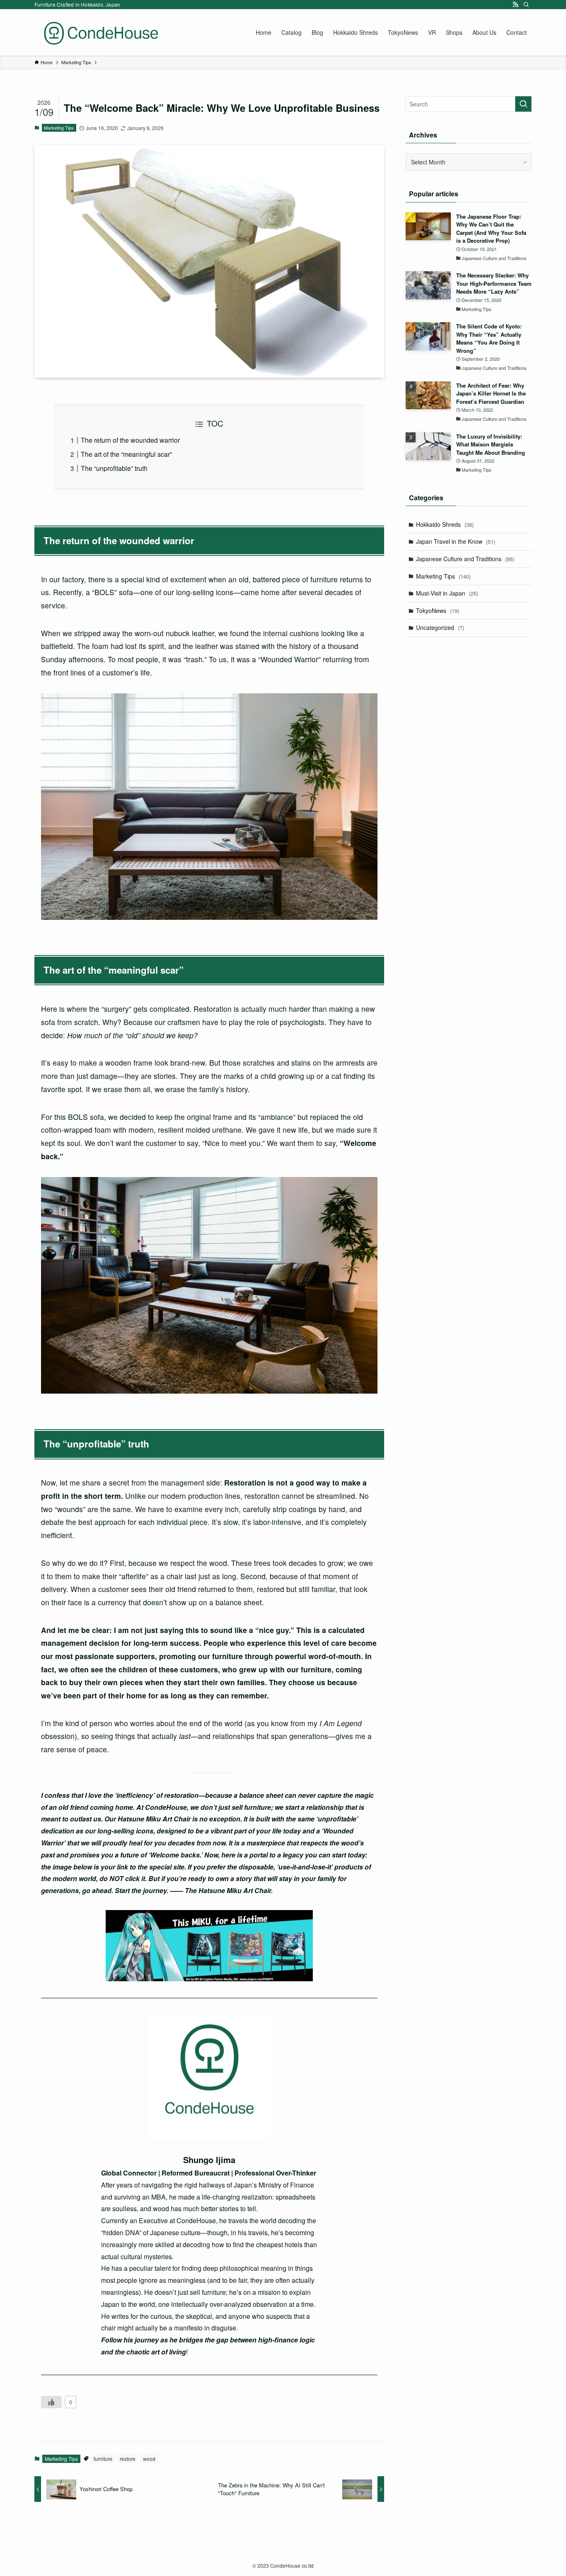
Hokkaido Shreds (445, 524)
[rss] (515, 5)
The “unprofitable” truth (114, 468)
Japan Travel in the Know (456, 541)
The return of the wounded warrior (130, 440)
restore (128, 2459)
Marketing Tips (59, 128)
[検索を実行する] (523, 104)
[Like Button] (51, 2402)
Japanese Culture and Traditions (465, 559)
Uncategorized (440, 627)
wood (149, 2459)
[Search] (526, 5)
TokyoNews (438, 610)
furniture (103, 2459)
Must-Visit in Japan (447, 593)
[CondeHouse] (101, 32)
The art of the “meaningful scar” (126, 454)
